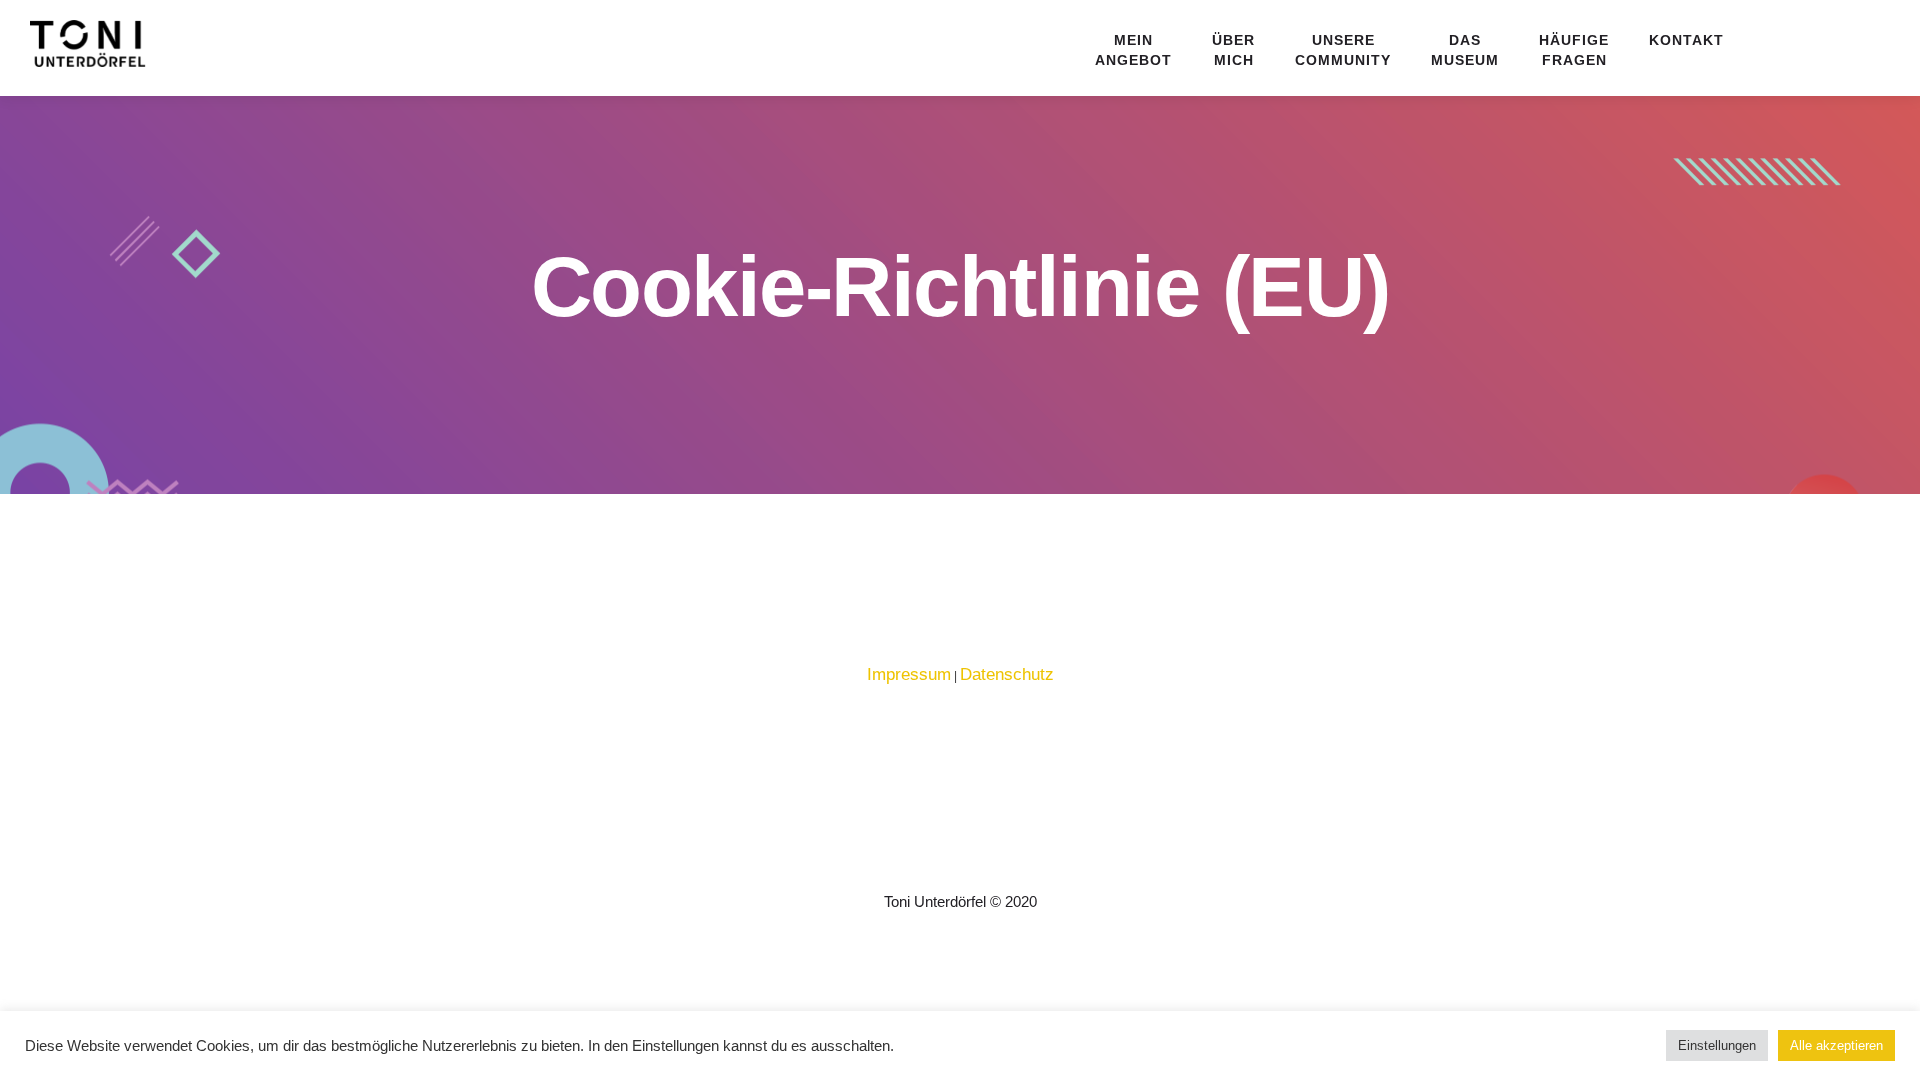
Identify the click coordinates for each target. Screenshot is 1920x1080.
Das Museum (1465, 50)
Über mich (1233, 50)
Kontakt (1686, 40)
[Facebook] (941, 863)
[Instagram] (978, 863)
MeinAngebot (1133, 50)
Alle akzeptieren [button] (1836, 1045)
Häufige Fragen (1574, 50)
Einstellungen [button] (1717, 1045)
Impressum (909, 674)
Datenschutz (1007, 674)
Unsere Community (1343, 50)
